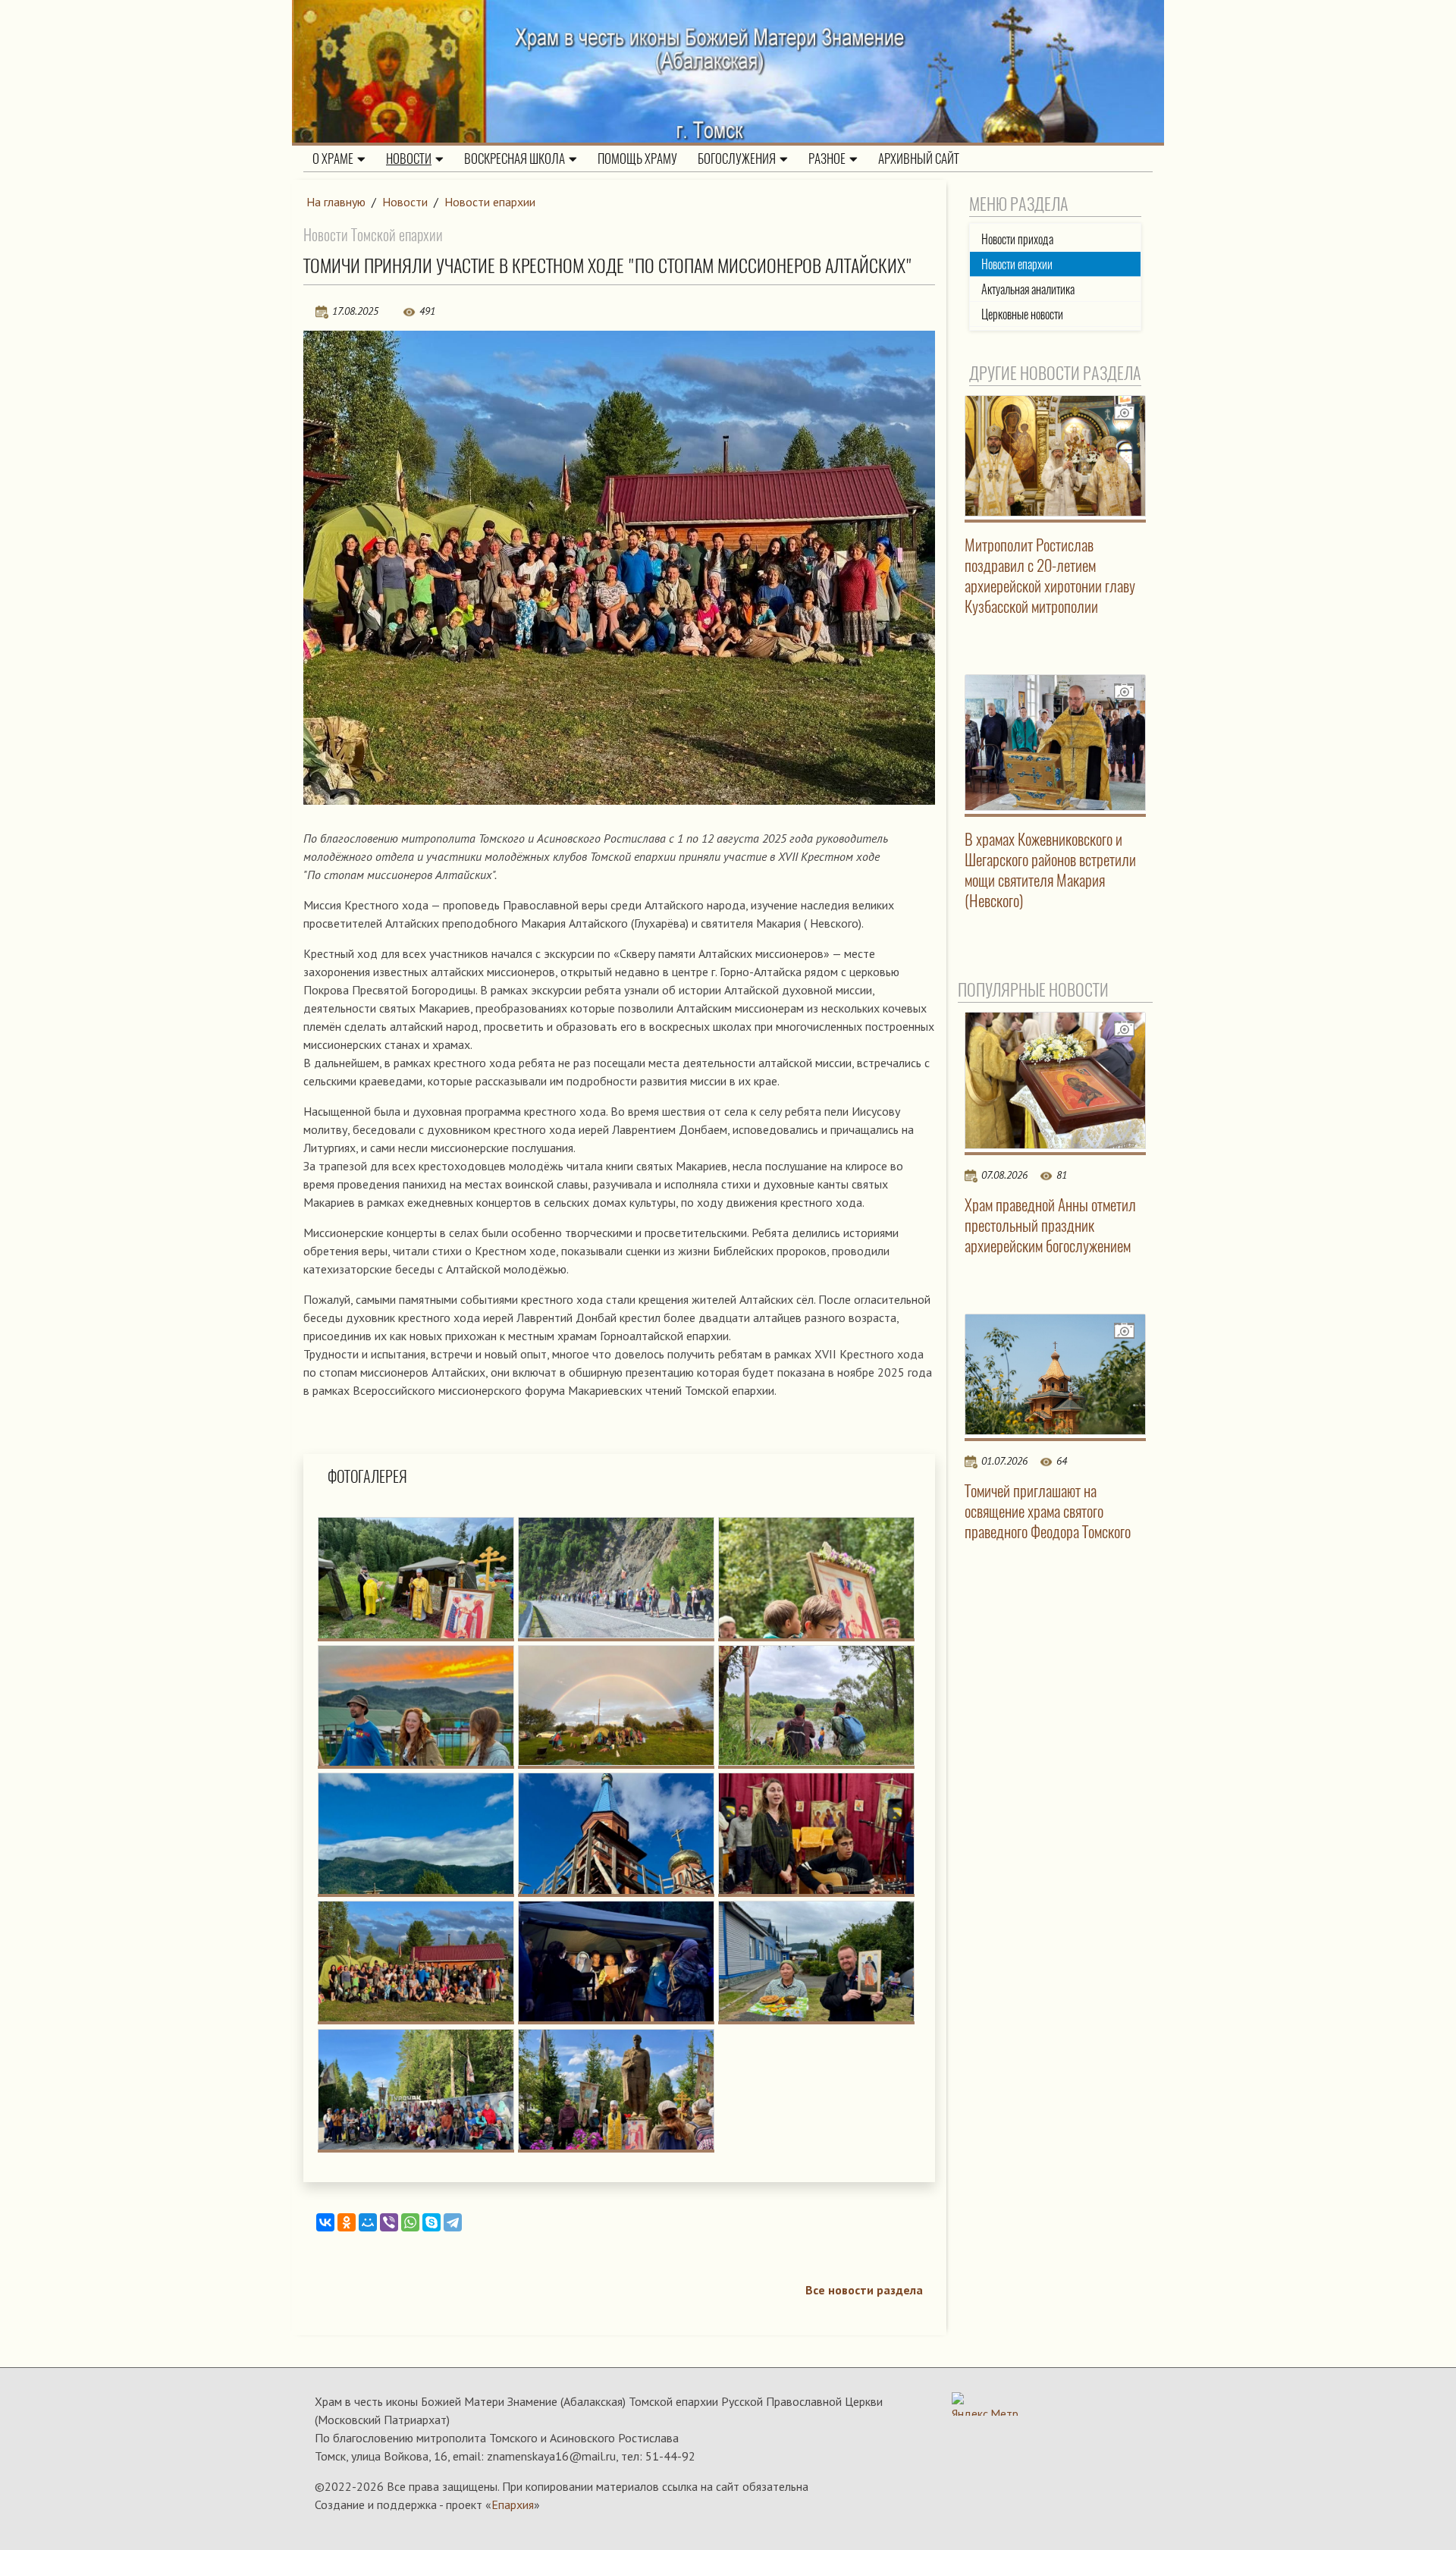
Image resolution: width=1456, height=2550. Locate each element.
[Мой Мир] (368, 2222)
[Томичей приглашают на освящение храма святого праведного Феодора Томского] (1056, 1374)
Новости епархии (490, 202)
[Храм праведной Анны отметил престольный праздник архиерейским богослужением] (1056, 1080)
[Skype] (431, 2222)
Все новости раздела (864, 2290)
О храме (333, 159)
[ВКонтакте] (325, 2222)
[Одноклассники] (347, 2222)
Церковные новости (1022, 314)
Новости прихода (1017, 239)
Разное (827, 159)
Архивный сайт (919, 159)
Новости (409, 159)
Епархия (513, 2504)
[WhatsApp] (410, 2222)
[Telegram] (453, 2222)
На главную (336, 202)
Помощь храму (637, 159)
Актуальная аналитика (1028, 289)
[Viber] (389, 2222)
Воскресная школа (515, 159)
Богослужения (737, 159)
